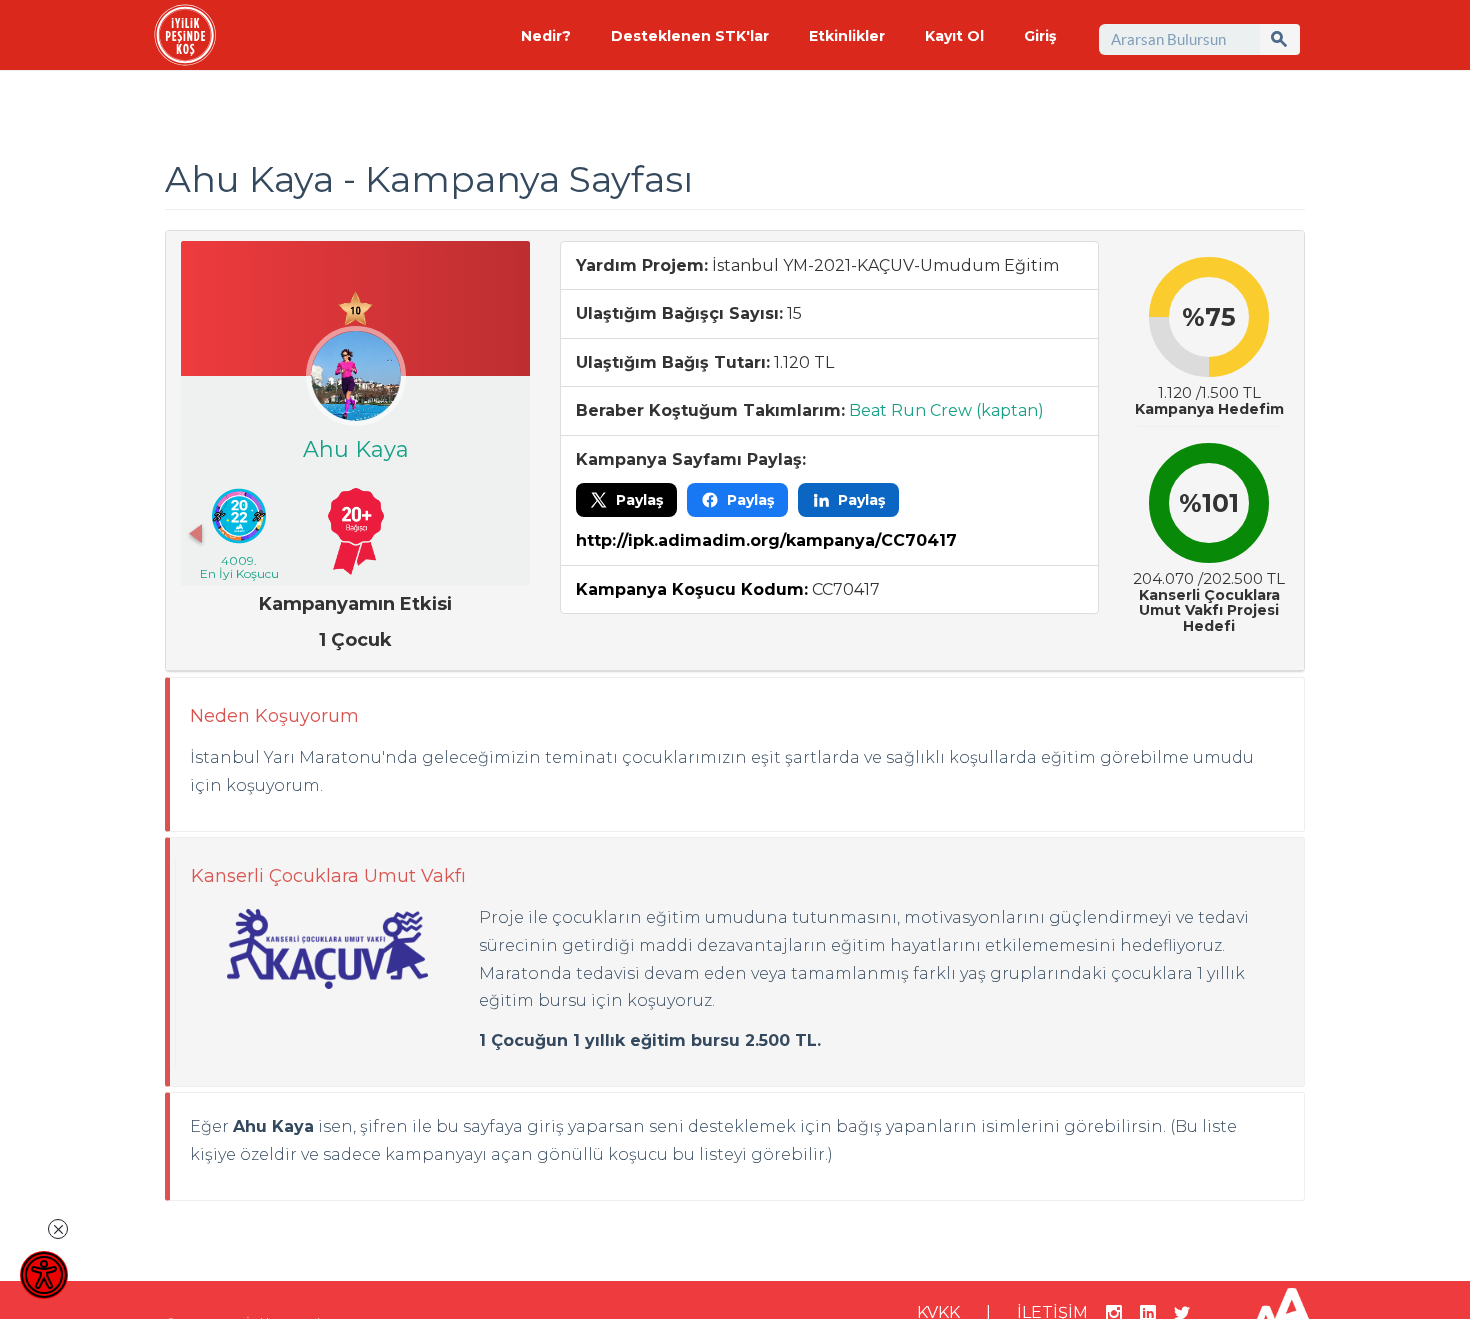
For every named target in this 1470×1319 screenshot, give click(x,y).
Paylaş (639, 500)
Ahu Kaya (356, 449)
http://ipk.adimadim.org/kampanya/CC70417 (766, 540)
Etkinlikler (847, 36)
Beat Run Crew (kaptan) (946, 410)
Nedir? (546, 36)
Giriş (1040, 36)
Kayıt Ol (954, 36)
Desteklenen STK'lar (690, 36)
